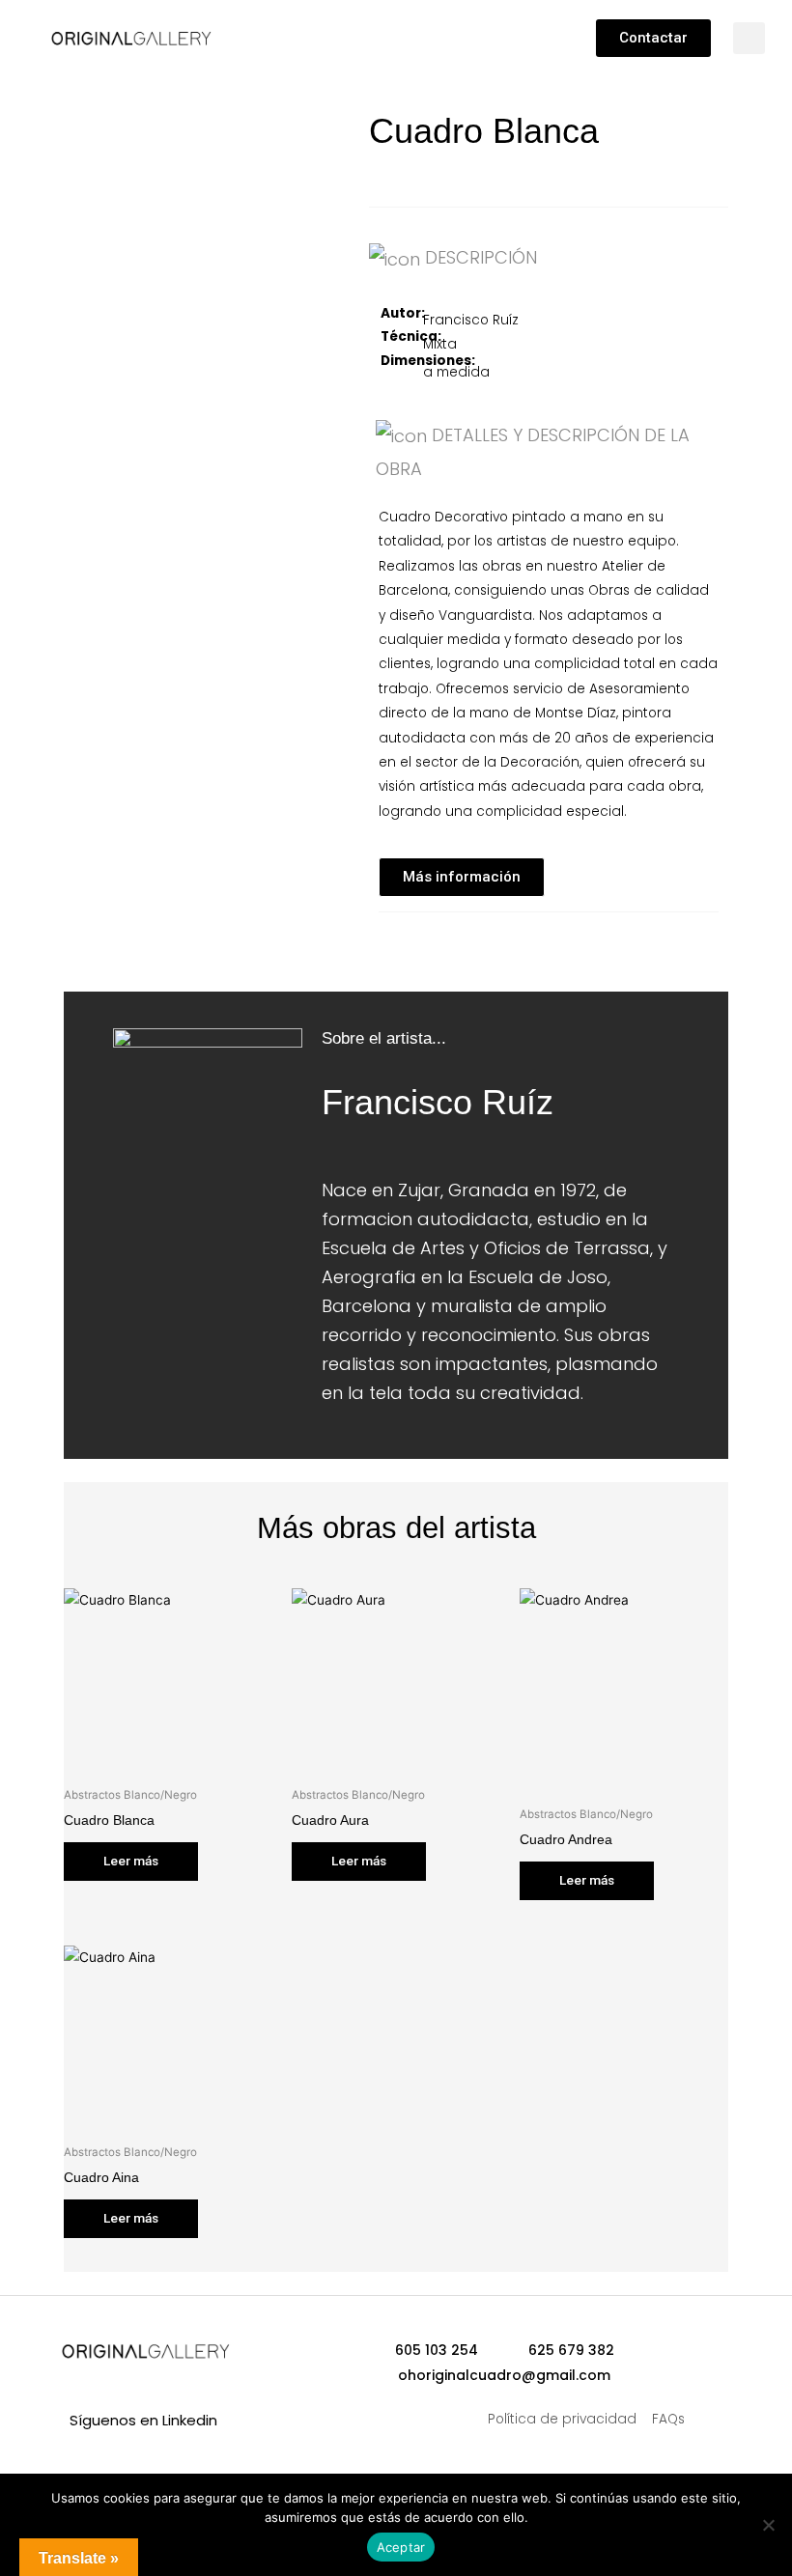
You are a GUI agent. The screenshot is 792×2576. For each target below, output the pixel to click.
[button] (323, 34)
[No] (768, 2525)
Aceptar (401, 2547)
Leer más (131, 1861)
